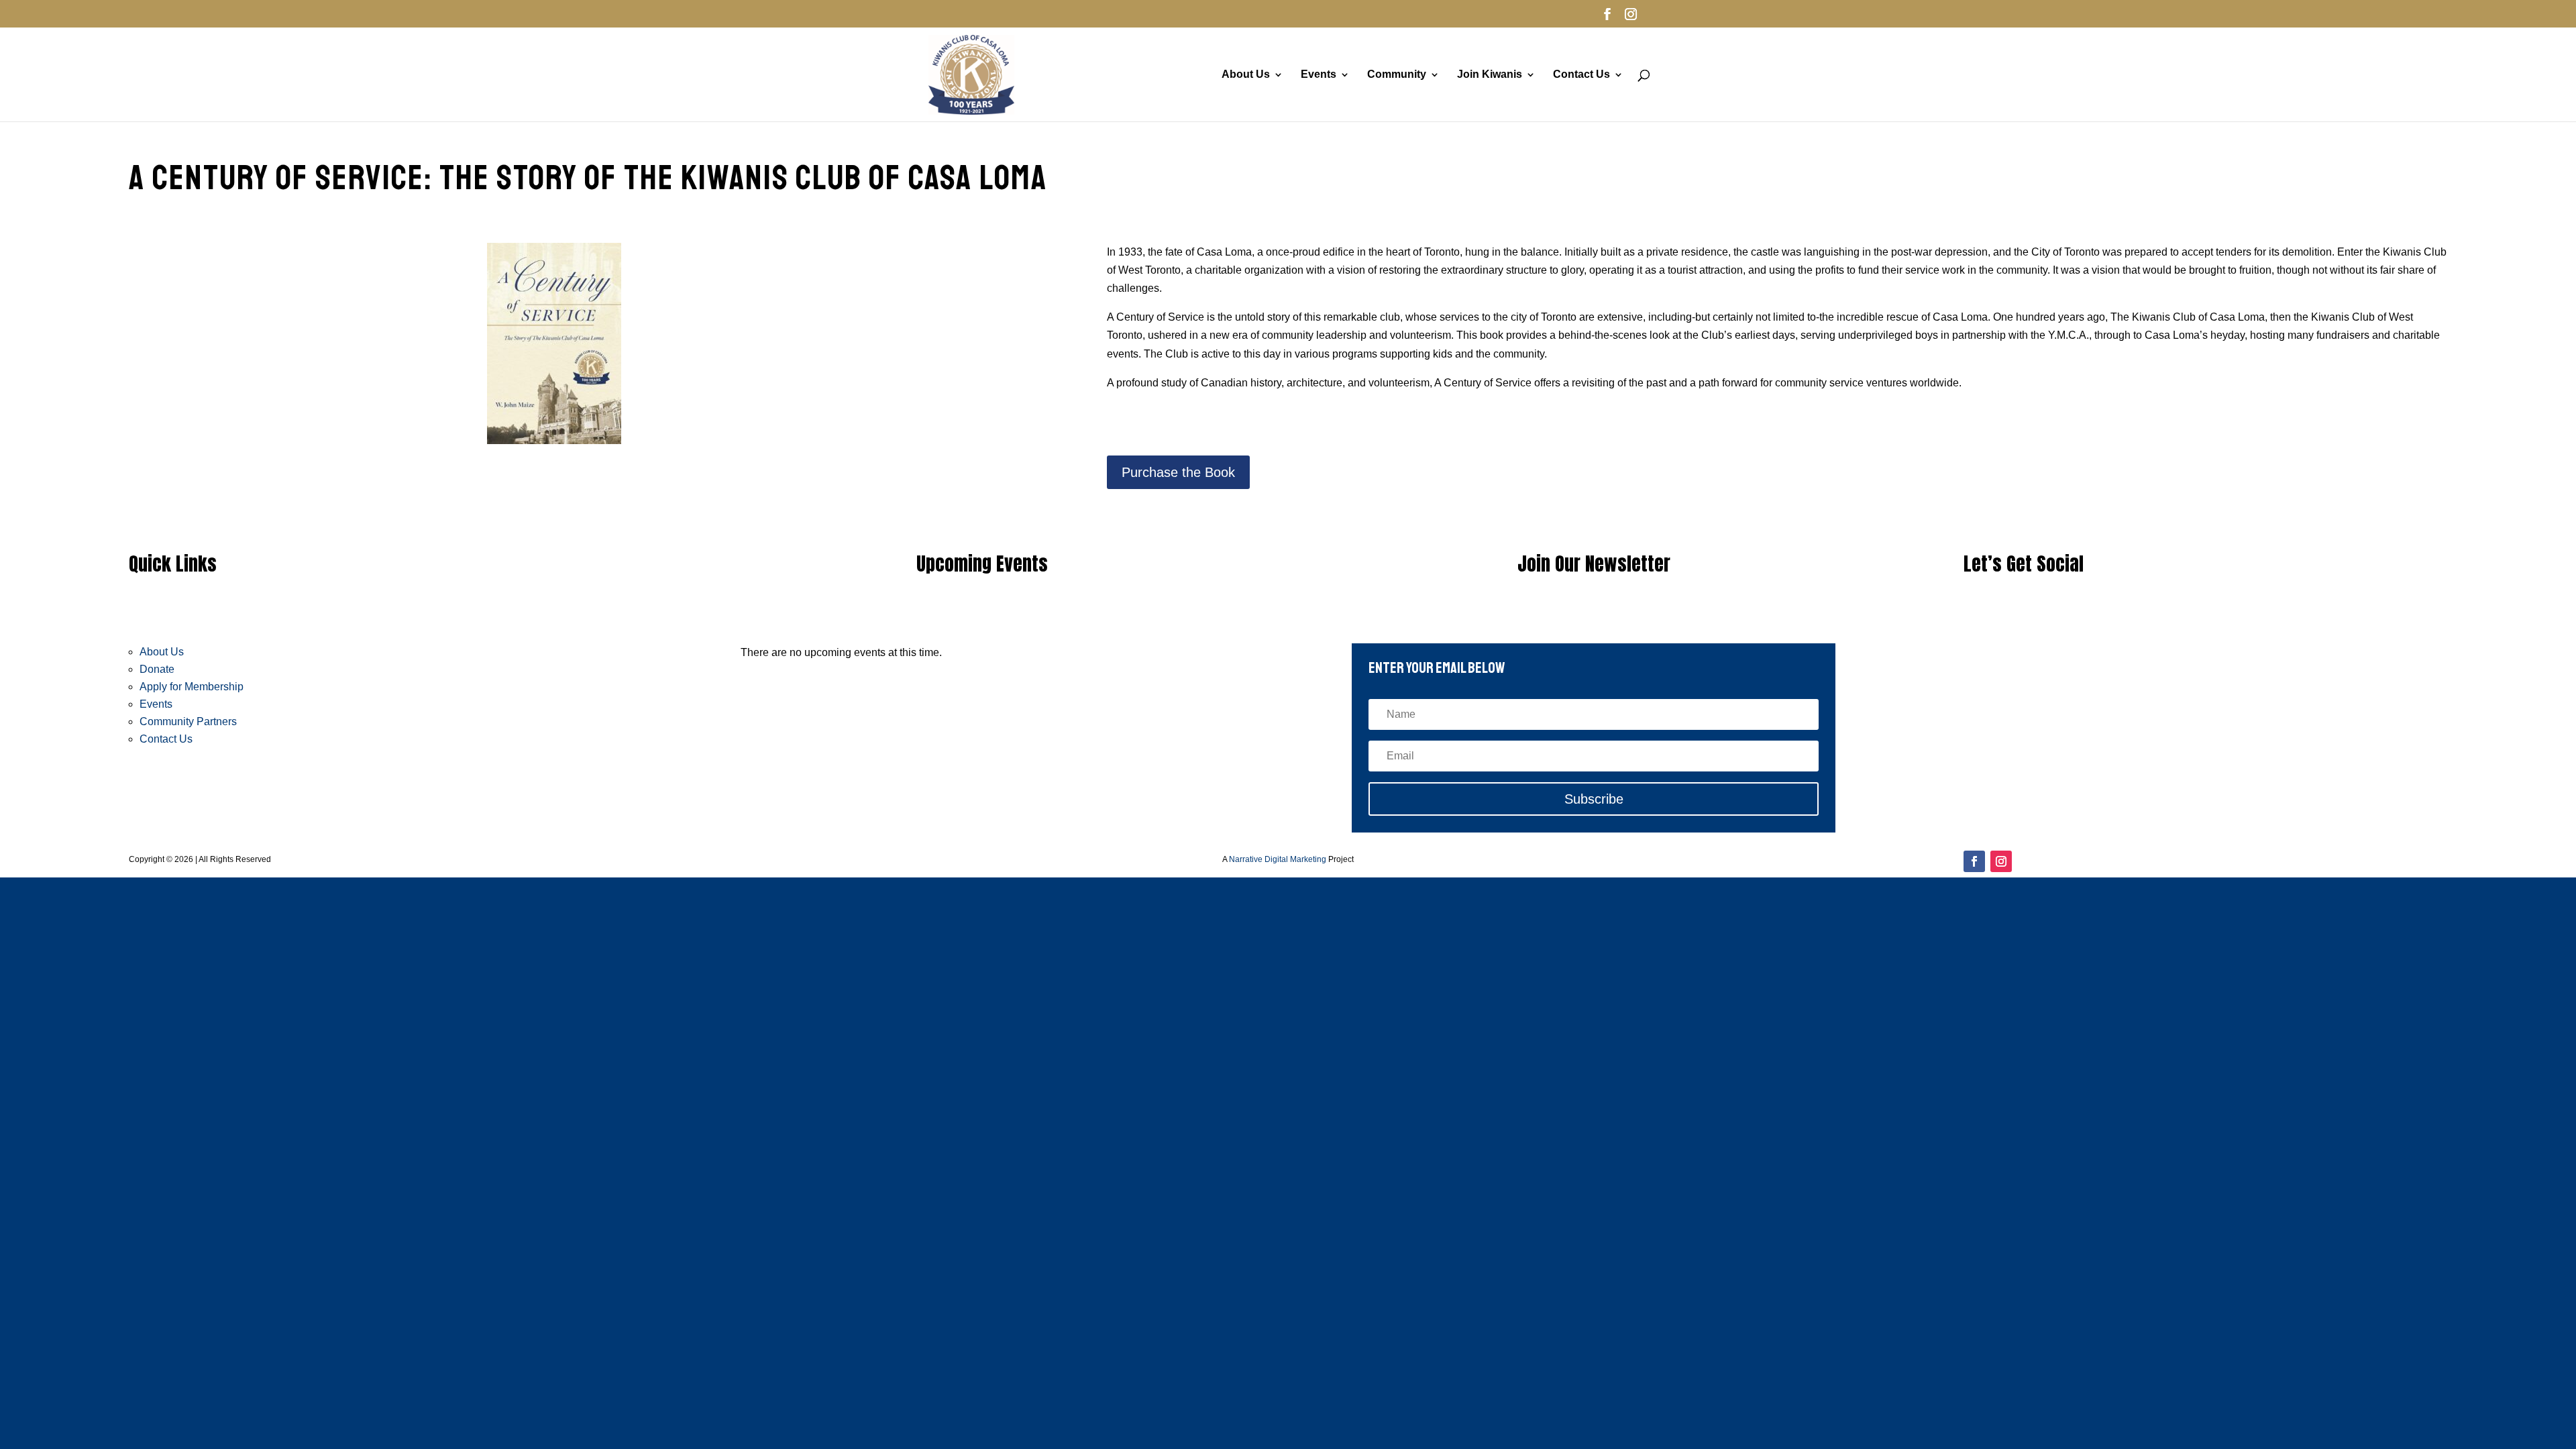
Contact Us (1581, 75)
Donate (157, 669)
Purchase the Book (1178, 472)
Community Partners (188, 721)
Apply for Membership (192, 687)
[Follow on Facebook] (1974, 861)
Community (1397, 75)
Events (1319, 75)
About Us (1246, 75)
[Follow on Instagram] (2001, 861)
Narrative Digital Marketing (1278, 859)
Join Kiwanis (1490, 75)
